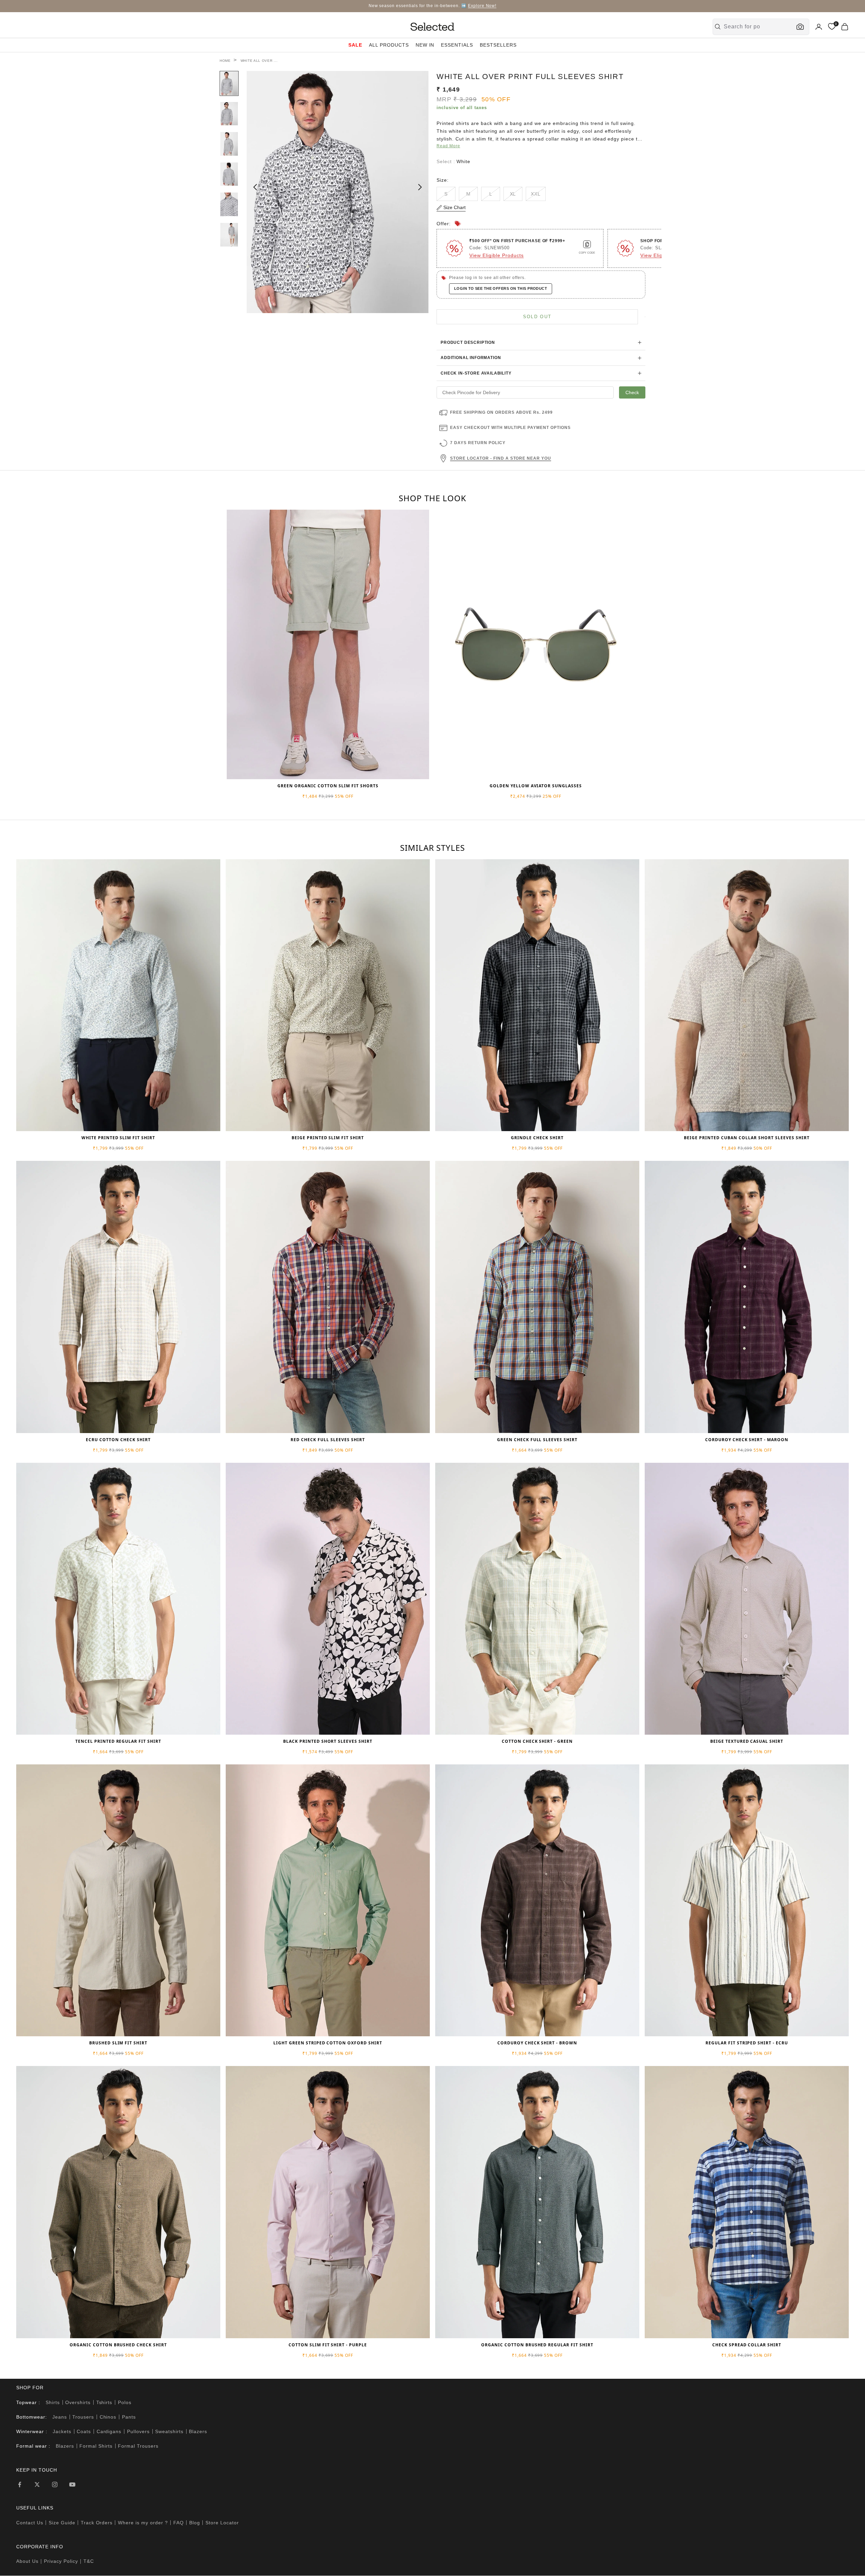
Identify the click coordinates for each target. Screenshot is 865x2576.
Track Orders (97, 2523)
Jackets (62, 2431)
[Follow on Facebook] (20, 2484)
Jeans (60, 2417)
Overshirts (78, 2402)
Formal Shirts (96, 2446)
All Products (389, 45)
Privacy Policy (61, 2561)
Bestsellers (498, 45)
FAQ (179, 2523)
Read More (448, 146)
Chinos (108, 2417)
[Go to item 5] (229, 204)
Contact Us (30, 2523)
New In (425, 45)
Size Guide (62, 2523)
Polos (125, 2402)
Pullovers (138, 2431)
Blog (195, 2523)
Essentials (457, 45)
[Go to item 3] (229, 144)
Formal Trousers (138, 2446)
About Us (27, 2561)
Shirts (53, 2402)
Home (225, 61)
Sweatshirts (169, 2431)
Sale (355, 45)
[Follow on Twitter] (37, 2484)
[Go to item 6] (229, 235)
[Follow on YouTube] (72, 2484)
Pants (129, 2417)
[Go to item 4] (229, 174)
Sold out (537, 317)
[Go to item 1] (229, 83)
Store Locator (222, 2523)
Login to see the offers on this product (501, 288)
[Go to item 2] (229, 114)
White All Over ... (259, 61)
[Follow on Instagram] (55, 2484)
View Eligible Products (497, 255)
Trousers (83, 2417)
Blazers (198, 2431)
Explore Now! (482, 6)
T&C (89, 2561)
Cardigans (109, 2431)
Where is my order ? (143, 2523)
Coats (84, 2431)
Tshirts (104, 2402)
